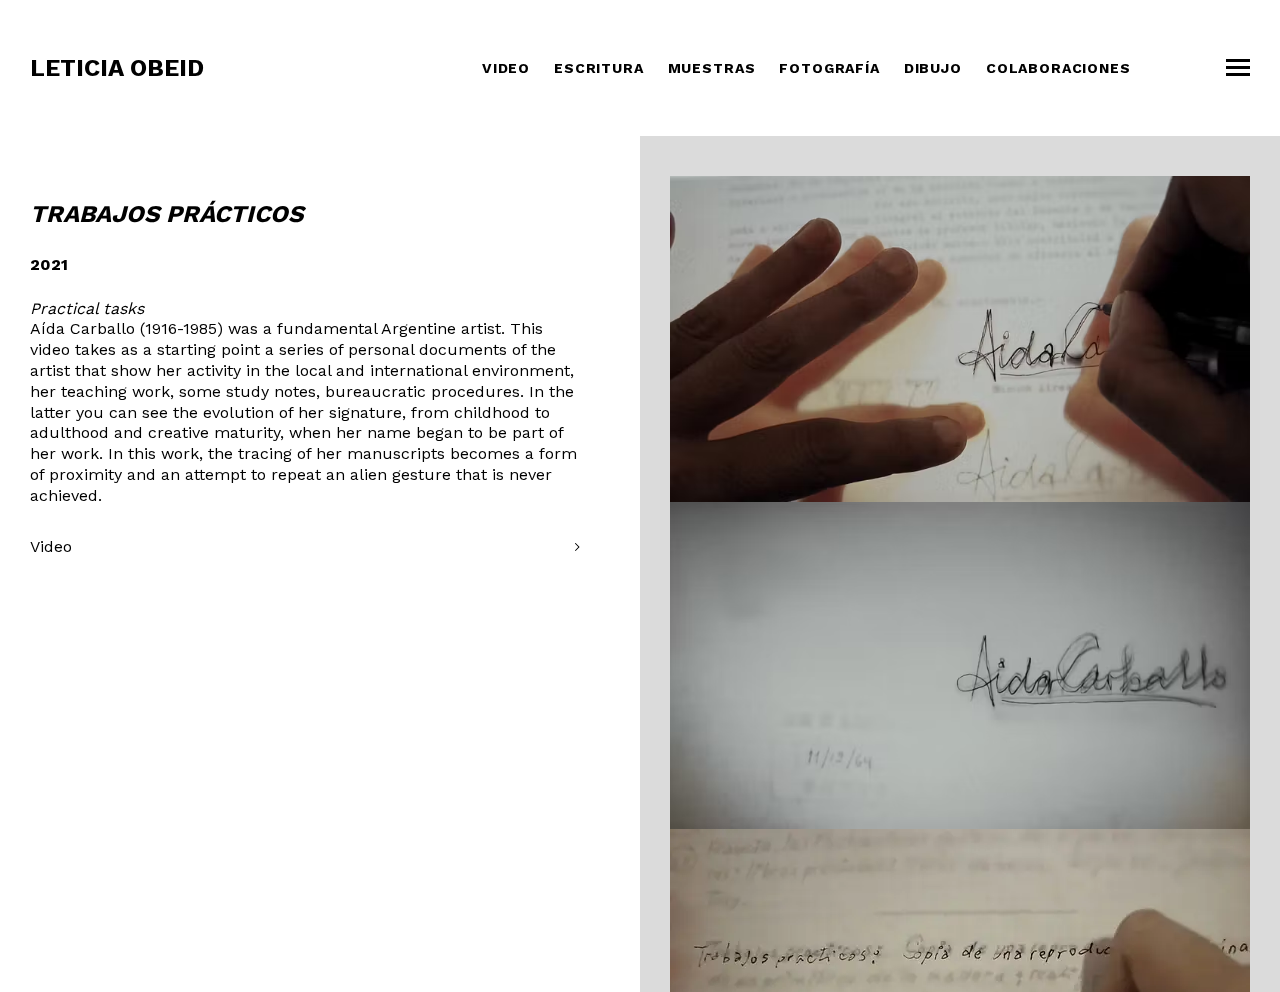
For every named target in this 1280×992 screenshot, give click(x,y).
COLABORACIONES (1058, 68)
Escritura (599, 68)
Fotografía (829, 68)
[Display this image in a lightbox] (960, 339)
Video (506, 68)
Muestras (712, 68)
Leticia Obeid (117, 68)
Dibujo (933, 68)
